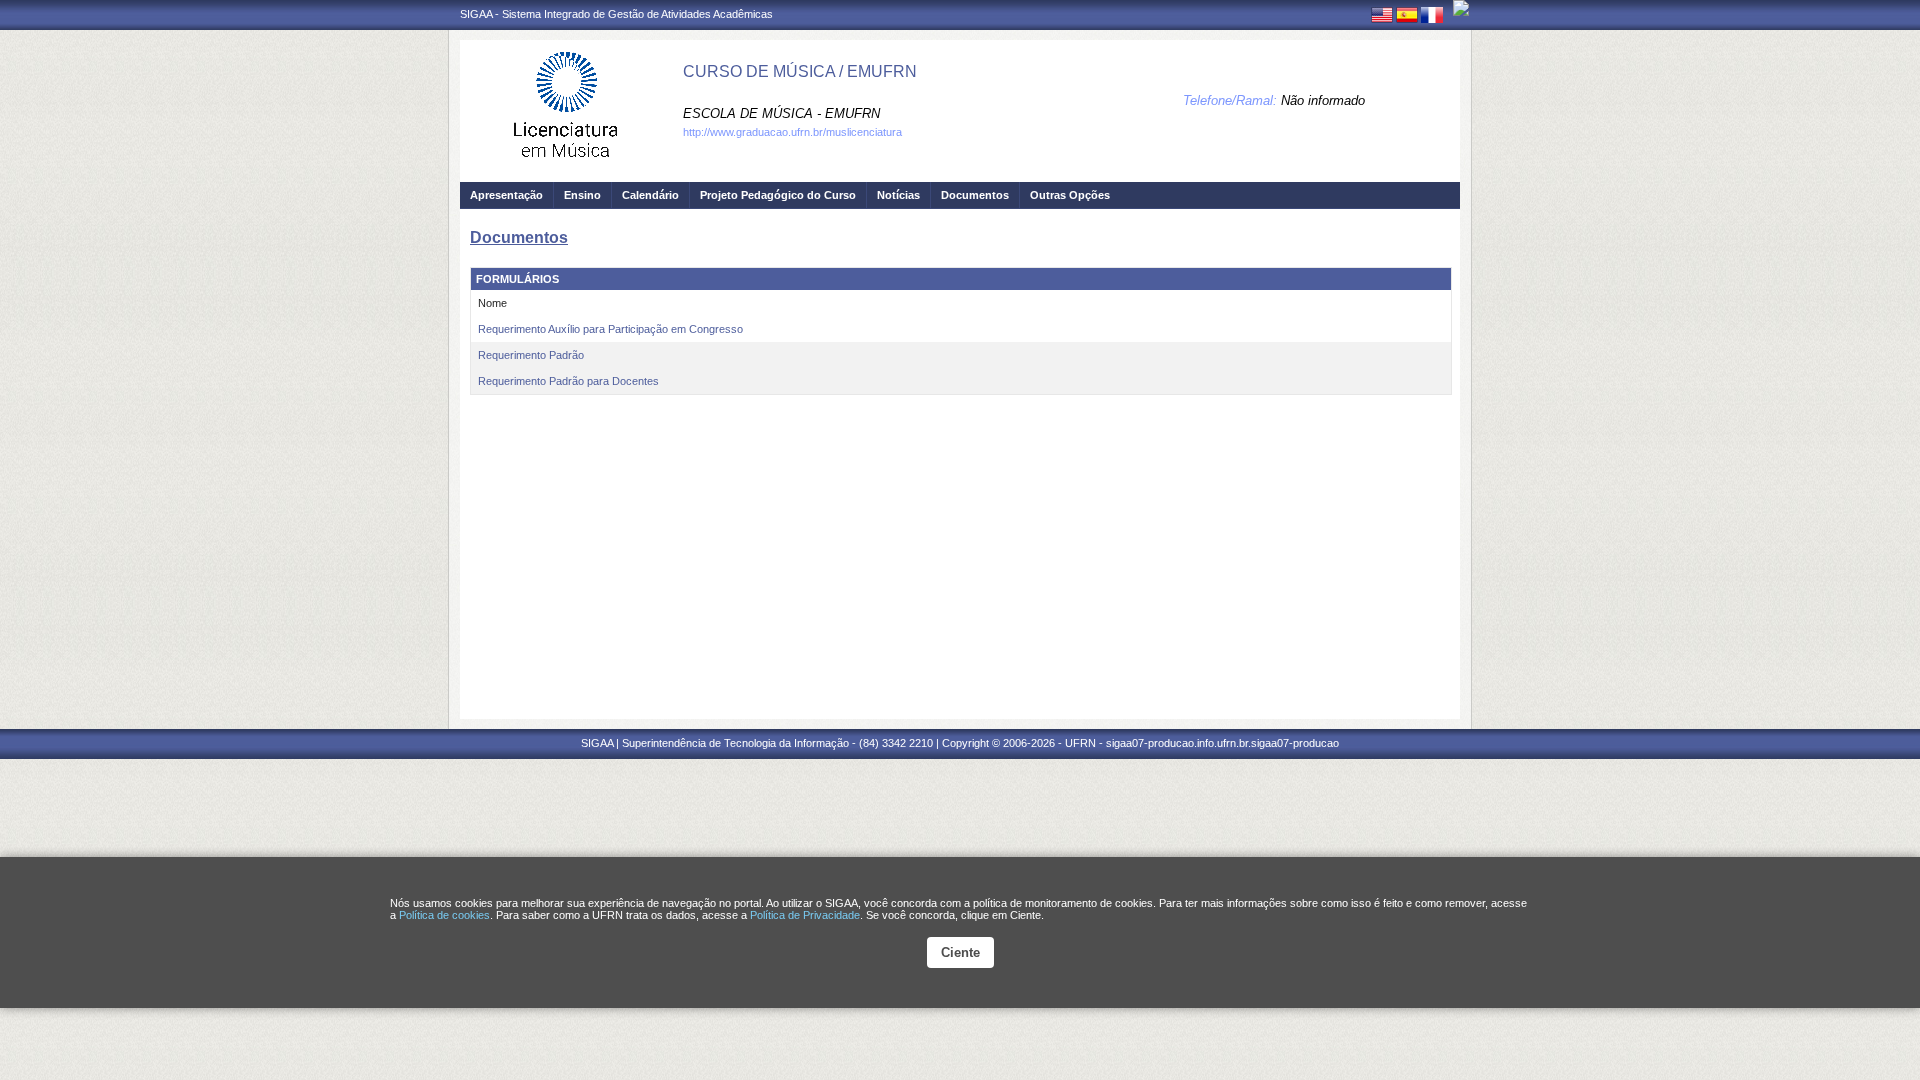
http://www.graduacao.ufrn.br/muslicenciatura (792, 132)
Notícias (898, 195)
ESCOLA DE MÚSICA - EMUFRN (781, 113)
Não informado (1323, 100)
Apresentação (506, 195)
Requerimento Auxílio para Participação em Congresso (610, 329)
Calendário (650, 195)
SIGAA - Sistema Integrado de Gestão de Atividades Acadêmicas (616, 14)
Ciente (960, 952)
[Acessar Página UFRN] (1461, 8)
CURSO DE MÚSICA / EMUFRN (800, 71)
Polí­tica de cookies (444, 915)
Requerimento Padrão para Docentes (568, 381)
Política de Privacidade (805, 915)
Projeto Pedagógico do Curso (778, 195)
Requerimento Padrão (531, 355)
